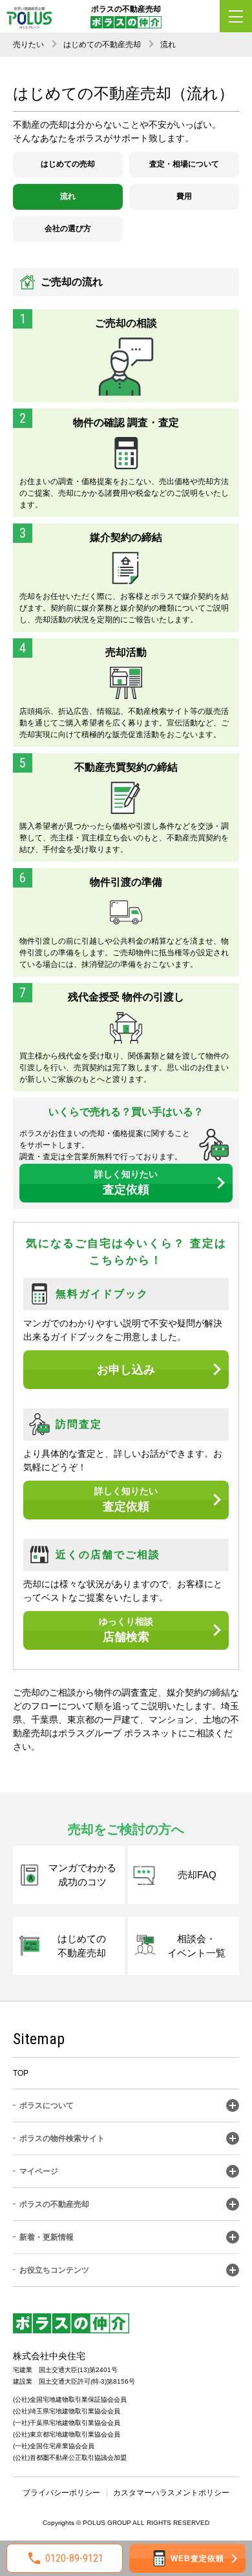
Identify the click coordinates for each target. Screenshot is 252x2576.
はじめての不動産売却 (102, 45)
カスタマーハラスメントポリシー (171, 2493)
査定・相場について (184, 164)
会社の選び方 (68, 228)
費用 (184, 196)
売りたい (28, 45)
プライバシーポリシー (61, 2493)
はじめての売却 (68, 164)
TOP (21, 2073)
